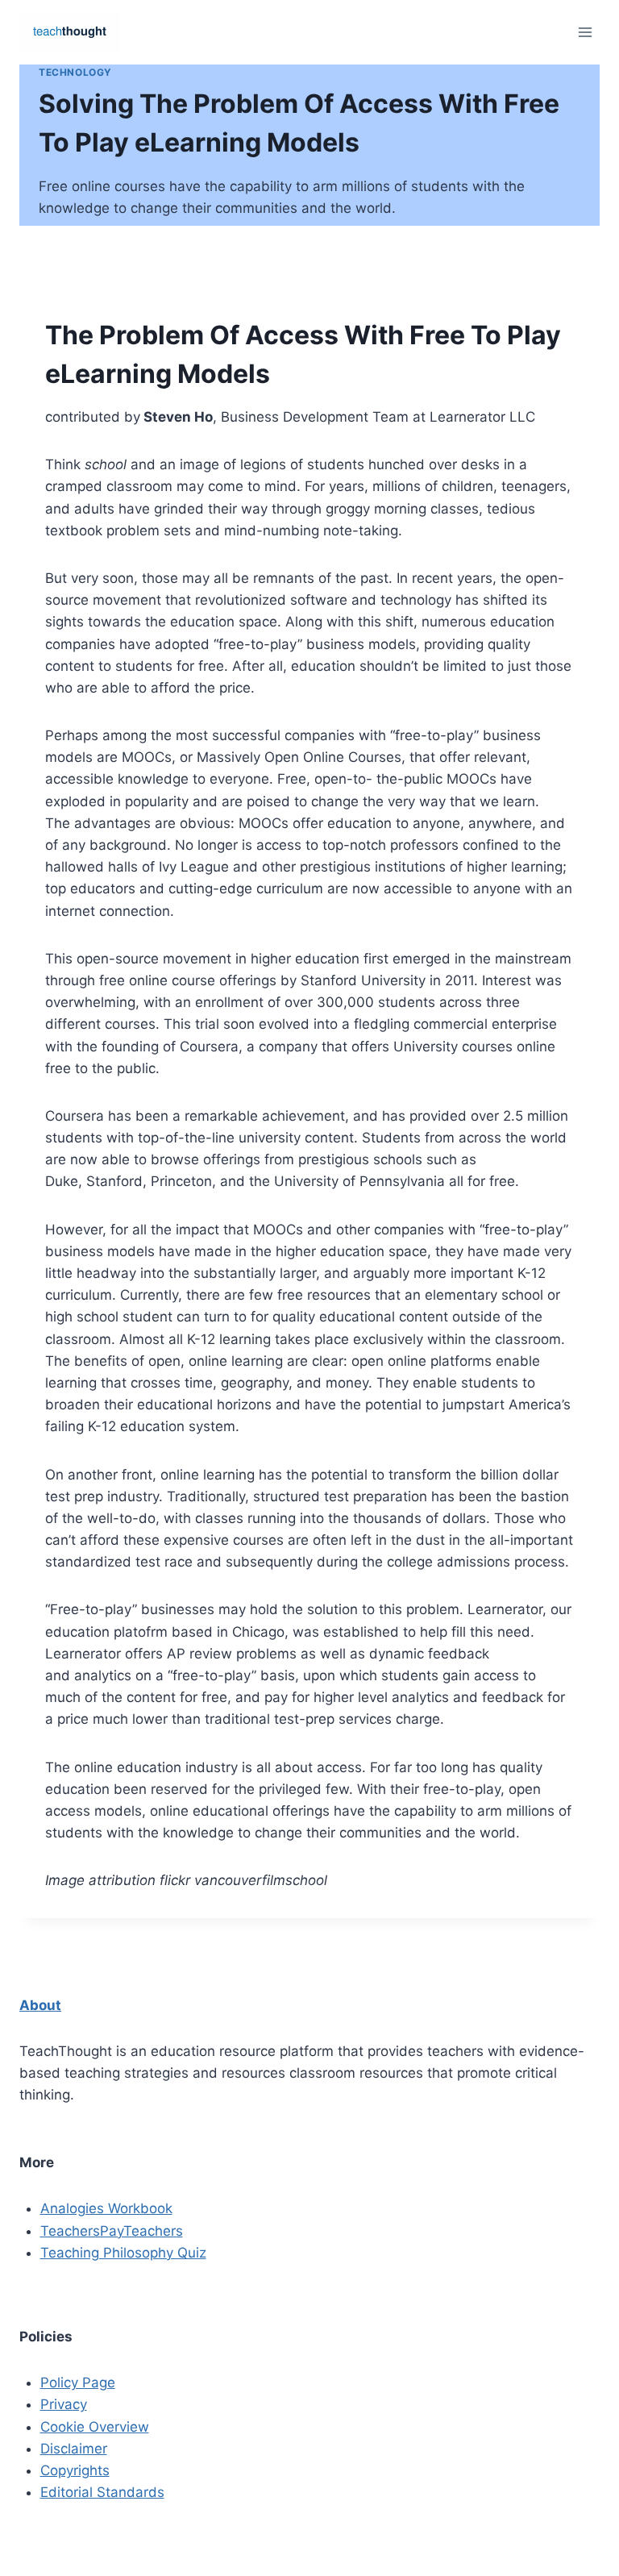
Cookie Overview (95, 2427)
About (40, 2005)
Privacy (64, 2404)
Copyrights (75, 2470)
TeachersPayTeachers (112, 2231)
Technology (75, 72)
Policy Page (78, 2382)
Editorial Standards (102, 2492)
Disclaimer (74, 2449)
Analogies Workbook (106, 2208)
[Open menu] (585, 32)
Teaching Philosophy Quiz (123, 2253)
